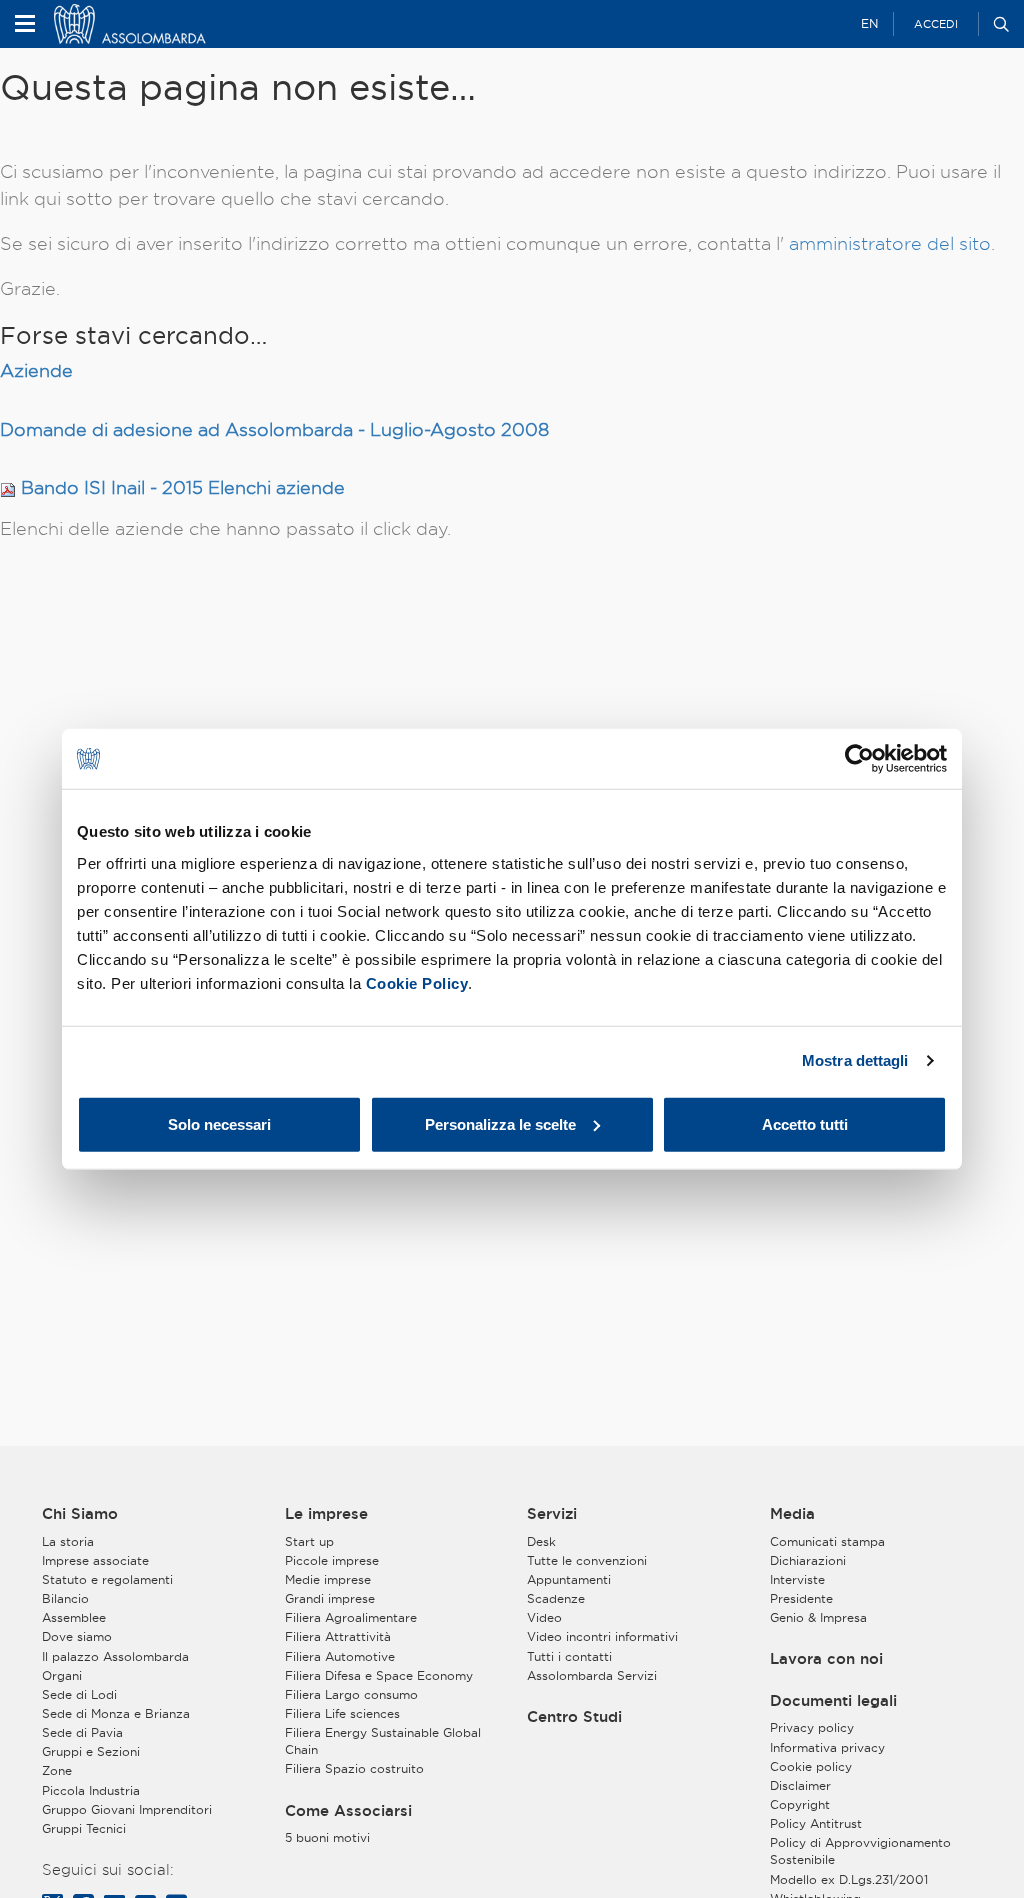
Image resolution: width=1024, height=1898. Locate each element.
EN (869, 23)
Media (792, 1514)
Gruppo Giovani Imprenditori (127, 1809)
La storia (68, 1541)
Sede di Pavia (82, 1732)
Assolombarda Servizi (592, 1675)
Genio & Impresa (818, 1617)
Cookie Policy (417, 982)
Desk (541, 1541)
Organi (62, 1675)
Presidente (801, 1598)
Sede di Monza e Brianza (116, 1713)
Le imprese (326, 1514)
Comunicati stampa (827, 1541)
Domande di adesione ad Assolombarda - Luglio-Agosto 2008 (274, 429)
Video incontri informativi (602, 1636)
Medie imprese (328, 1579)
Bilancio (65, 1598)
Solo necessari (219, 1123)
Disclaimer (800, 1785)
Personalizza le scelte (500, 1123)
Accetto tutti (805, 1123)
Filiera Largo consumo (351, 1694)
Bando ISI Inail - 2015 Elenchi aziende (183, 487)
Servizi (552, 1514)
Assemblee (74, 1617)
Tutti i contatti (569, 1656)
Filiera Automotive (340, 1656)
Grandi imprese (330, 1598)
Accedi (936, 24)
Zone (57, 1770)
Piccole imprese (332, 1560)
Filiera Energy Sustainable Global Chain (383, 1741)
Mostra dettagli (855, 1060)
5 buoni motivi (327, 1837)
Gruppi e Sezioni (91, 1751)
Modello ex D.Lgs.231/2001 (849, 1879)
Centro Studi (574, 1717)
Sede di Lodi (79, 1694)
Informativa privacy (827, 1747)
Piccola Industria (91, 1790)
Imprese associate (95, 1560)
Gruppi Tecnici (84, 1828)
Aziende (36, 370)
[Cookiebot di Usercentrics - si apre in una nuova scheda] (859, 759)
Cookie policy (811, 1766)
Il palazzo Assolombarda (115, 1656)
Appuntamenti (569, 1579)
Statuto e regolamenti (107, 1579)
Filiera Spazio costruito (354, 1768)
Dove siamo (77, 1636)
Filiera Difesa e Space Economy (379, 1675)
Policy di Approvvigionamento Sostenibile (860, 1851)
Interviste (797, 1579)
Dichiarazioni (808, 1560)
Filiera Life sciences (342, 1713)
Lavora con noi (826, 1659)
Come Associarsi (348, 1811)
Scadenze (556, 1598)
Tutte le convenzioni (587, 1560)
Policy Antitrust (816, 1823)
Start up (309, 1541)
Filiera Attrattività (338, 1636)
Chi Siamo (80, 1514)
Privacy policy (812, 1727)
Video (544, 1617)
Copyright (800, 1804)
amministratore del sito (890, 243)
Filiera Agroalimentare (351, 1617)
